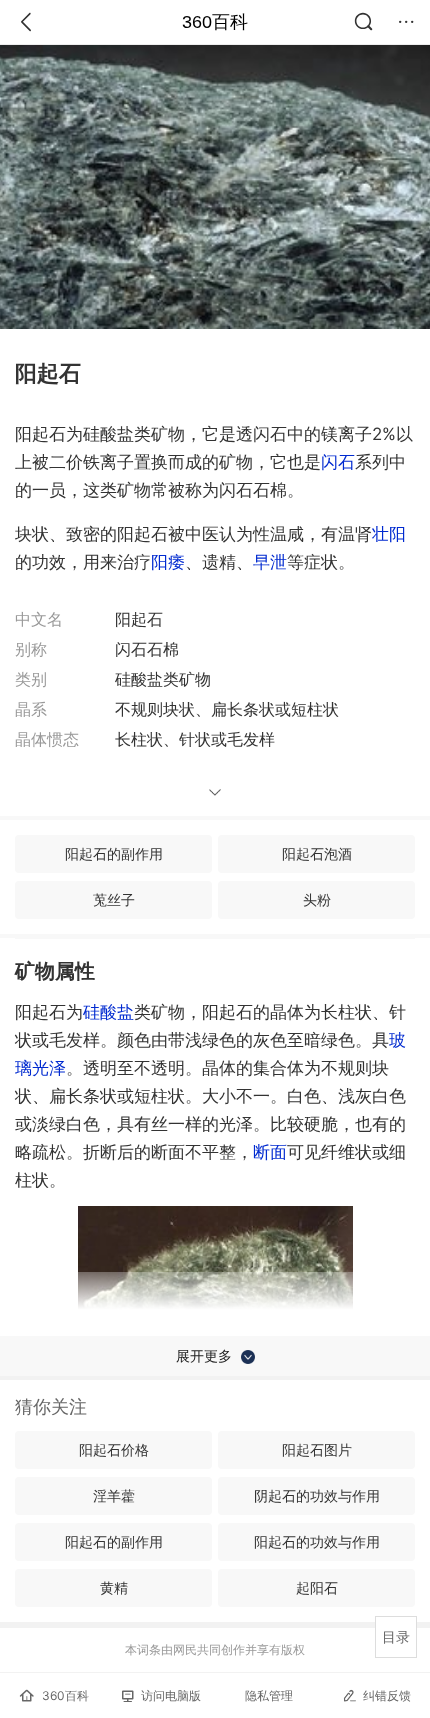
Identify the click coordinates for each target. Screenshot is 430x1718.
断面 (270, 1152)
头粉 (317, 899)
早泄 (270, 562)
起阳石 (317, 1587)
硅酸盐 (108, 1012)
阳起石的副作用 (114, 853)
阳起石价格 (114, 1449)
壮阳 (389, 534)
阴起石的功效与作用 (317, 1495)
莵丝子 (114, 899)
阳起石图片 (317, 1449)
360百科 (215, 22)
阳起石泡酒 (317, 853)
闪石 (338, 462)
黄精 (114, 1587)
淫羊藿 (114, 1495)
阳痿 (168, 562)
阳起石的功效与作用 (317, 1541)
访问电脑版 (171, 1695)
